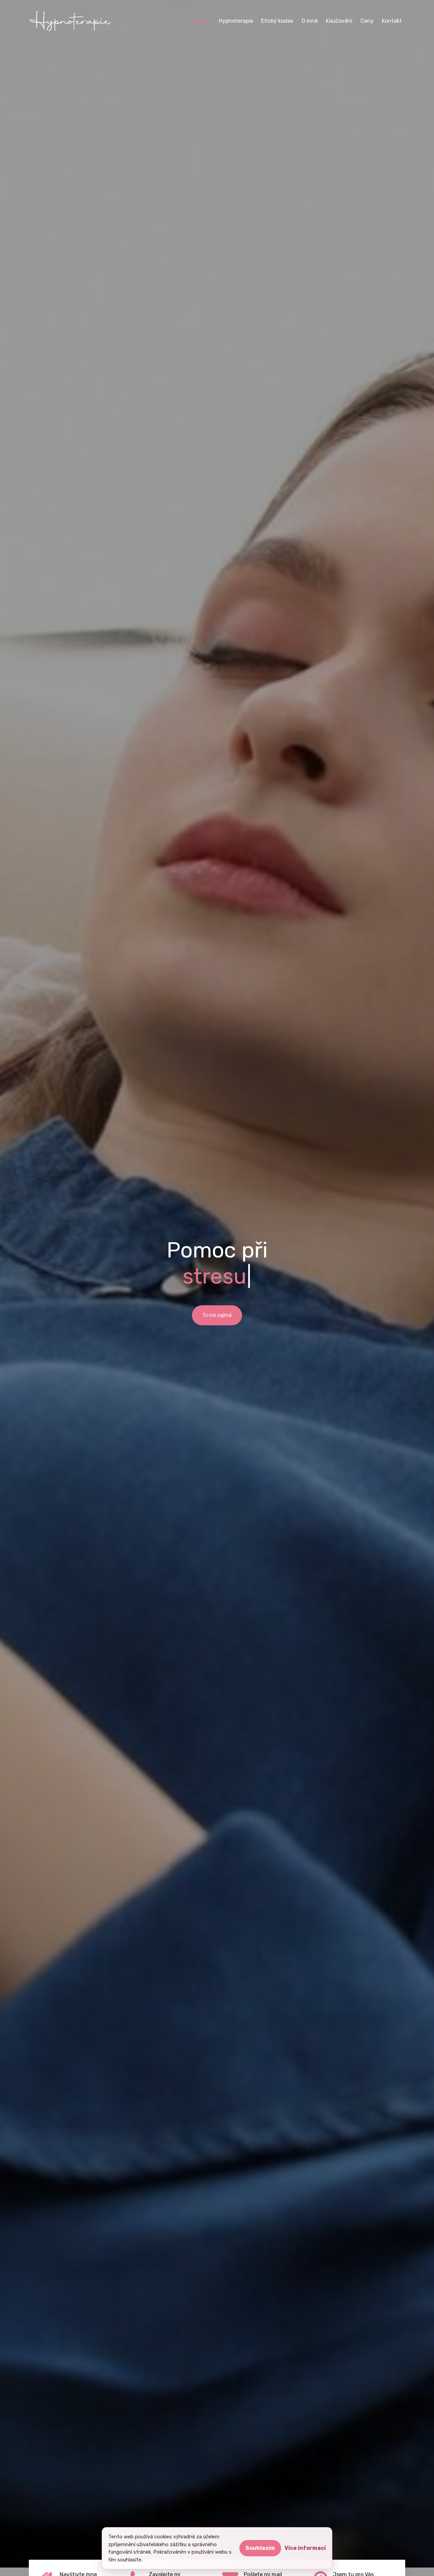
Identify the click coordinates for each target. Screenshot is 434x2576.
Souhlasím (260, 2548)
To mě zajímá (217, 1315)
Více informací (305, 2548)
